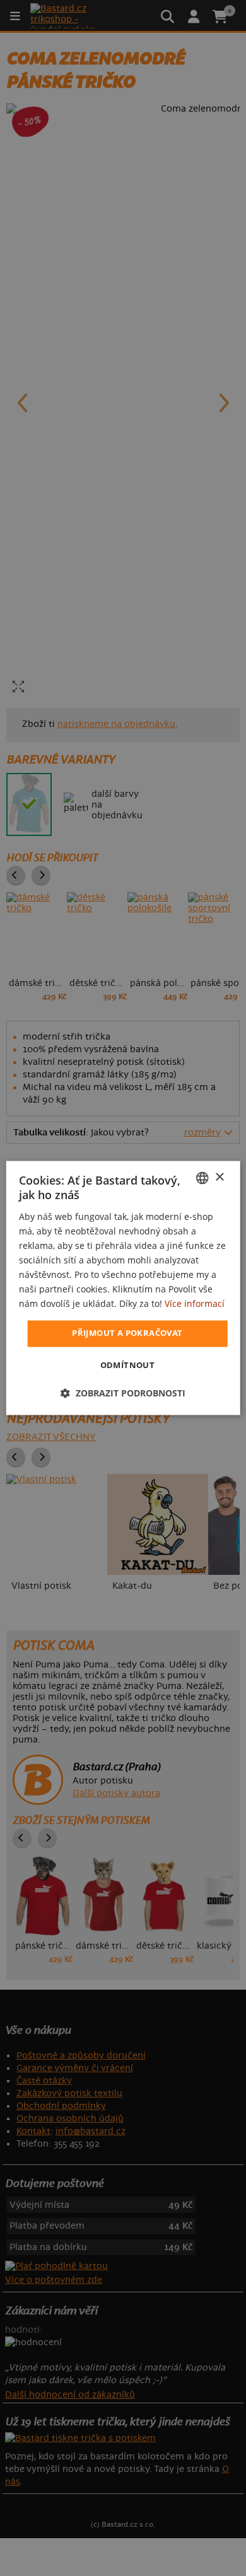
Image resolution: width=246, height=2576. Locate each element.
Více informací (195, 1304)
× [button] (219, 1177)
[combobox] (202, 1178)
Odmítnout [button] (128, 1366)
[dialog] (123, 1288)
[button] (123, 1394)
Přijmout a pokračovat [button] (127, 1333)
